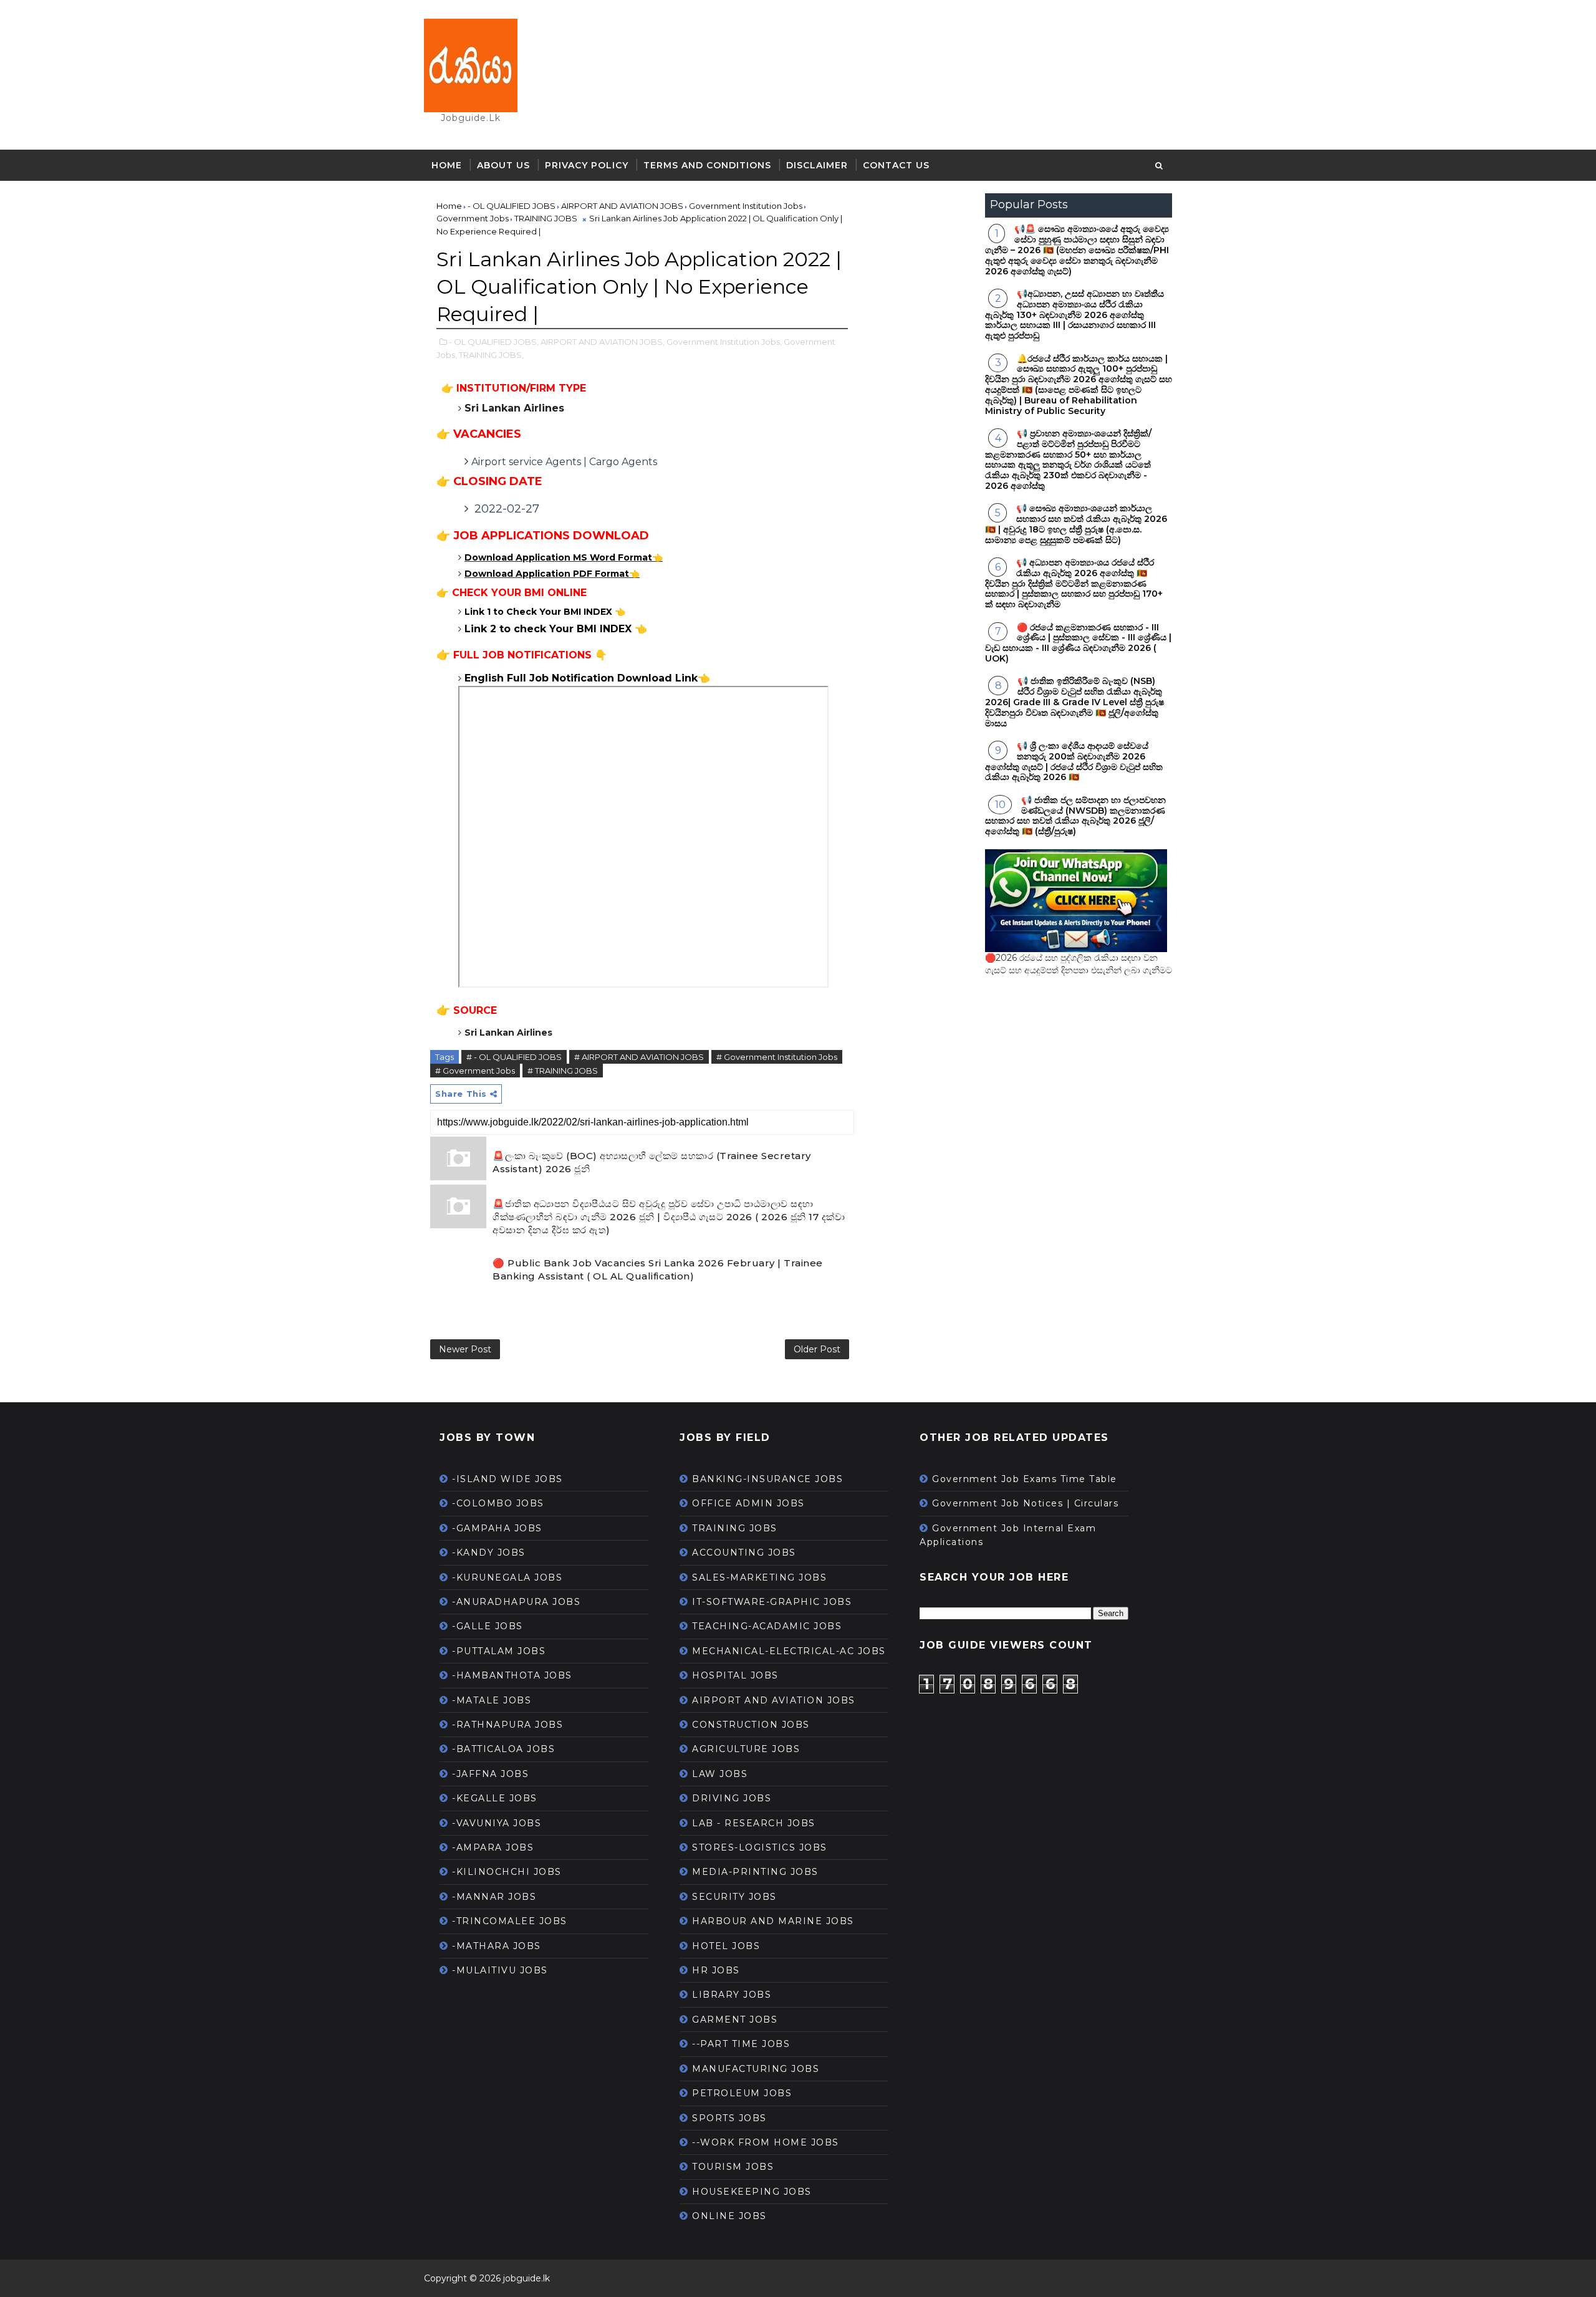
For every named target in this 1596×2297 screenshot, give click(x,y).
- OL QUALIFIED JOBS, (494, 342)
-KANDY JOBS (489, 1553)
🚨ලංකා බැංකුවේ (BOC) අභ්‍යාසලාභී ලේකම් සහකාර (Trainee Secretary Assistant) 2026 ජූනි (652, 1162)
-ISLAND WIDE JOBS (507, 1479)
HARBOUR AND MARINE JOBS (773, 1921)
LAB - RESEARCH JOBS (754, 1823)
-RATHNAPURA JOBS (507, 1725)
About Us (503, 165)
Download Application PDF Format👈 (552, 574)
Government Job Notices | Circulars (1025, 1503)
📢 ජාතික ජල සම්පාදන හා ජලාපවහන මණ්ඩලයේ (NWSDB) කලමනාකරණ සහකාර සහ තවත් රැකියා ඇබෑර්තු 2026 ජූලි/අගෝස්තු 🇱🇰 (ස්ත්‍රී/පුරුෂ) (1075, 816)
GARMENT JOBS (735, 2020)
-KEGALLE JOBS (495, 1798)
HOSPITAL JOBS (735, 1675)
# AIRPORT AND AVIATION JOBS (639, 1057)
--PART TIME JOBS (741, 2044)
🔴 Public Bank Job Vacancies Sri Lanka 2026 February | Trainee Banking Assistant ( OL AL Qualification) (658, 1269)
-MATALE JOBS (492, 1700)
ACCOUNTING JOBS (744, 1553)
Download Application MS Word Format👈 (564, 557)
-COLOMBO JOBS (498, 1503)
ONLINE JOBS (729, 2216)
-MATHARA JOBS (497, 1946)
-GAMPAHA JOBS (497, 1528)
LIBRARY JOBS (732, 1995)
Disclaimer (817, 165)
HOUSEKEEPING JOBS (752, 2192)
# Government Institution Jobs (777, 1057)
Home (447, 165)
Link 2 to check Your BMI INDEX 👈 (556, 629)
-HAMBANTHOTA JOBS (512, 1675)
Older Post (817, 1349)
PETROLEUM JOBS (742, 2093)
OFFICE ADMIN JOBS (748, 1503)
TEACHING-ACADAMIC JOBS (767, 1626)
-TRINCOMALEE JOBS (510, 1921)
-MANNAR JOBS (494, 1897)
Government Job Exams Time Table (1025, 1479)
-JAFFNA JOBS (490, 1774)
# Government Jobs (475, 1071)
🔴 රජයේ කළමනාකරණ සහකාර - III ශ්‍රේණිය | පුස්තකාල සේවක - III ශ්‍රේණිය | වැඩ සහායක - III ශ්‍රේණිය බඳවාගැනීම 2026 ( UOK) (1078, 643)
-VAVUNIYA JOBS (497, 1823)
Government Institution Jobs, (724, 342)
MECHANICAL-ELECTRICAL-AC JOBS (789, 1651)
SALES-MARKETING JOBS (759, 1577)
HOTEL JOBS (726, 1946)
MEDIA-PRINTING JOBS (755, 1872)
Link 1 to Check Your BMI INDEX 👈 (545, 612)
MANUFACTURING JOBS (756, 2069)
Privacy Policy (587, 165)
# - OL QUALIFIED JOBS (514, 1057)
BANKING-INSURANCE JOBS (767, 1479)
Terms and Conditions (707, 165)
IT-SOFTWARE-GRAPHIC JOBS (772, 1602)
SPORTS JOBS (729, 2118)
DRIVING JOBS (732, 1798)
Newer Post (465, 1349)
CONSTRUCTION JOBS (751, 1725)
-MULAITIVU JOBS (500, 1970)
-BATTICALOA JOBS (503, 1749)
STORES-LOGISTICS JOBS (760, 1847)
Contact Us (896, 165)
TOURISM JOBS (733, 2167)
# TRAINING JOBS (563, 1071)
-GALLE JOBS (488, 1626)
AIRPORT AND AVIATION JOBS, (603, 342)
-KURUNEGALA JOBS (507, 1577)
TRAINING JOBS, (491, 355)
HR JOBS (716, 1970)
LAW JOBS (720, 1774)
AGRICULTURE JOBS (746, 1749)
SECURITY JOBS (734, 1897)
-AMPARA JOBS (493, 1847)
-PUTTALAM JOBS (499, 1651)
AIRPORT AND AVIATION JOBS (774, 1700)
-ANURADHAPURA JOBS (516, 1602)
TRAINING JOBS (735, 1528)
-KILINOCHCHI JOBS (507, 1872)
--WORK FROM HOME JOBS (766, 2142)
